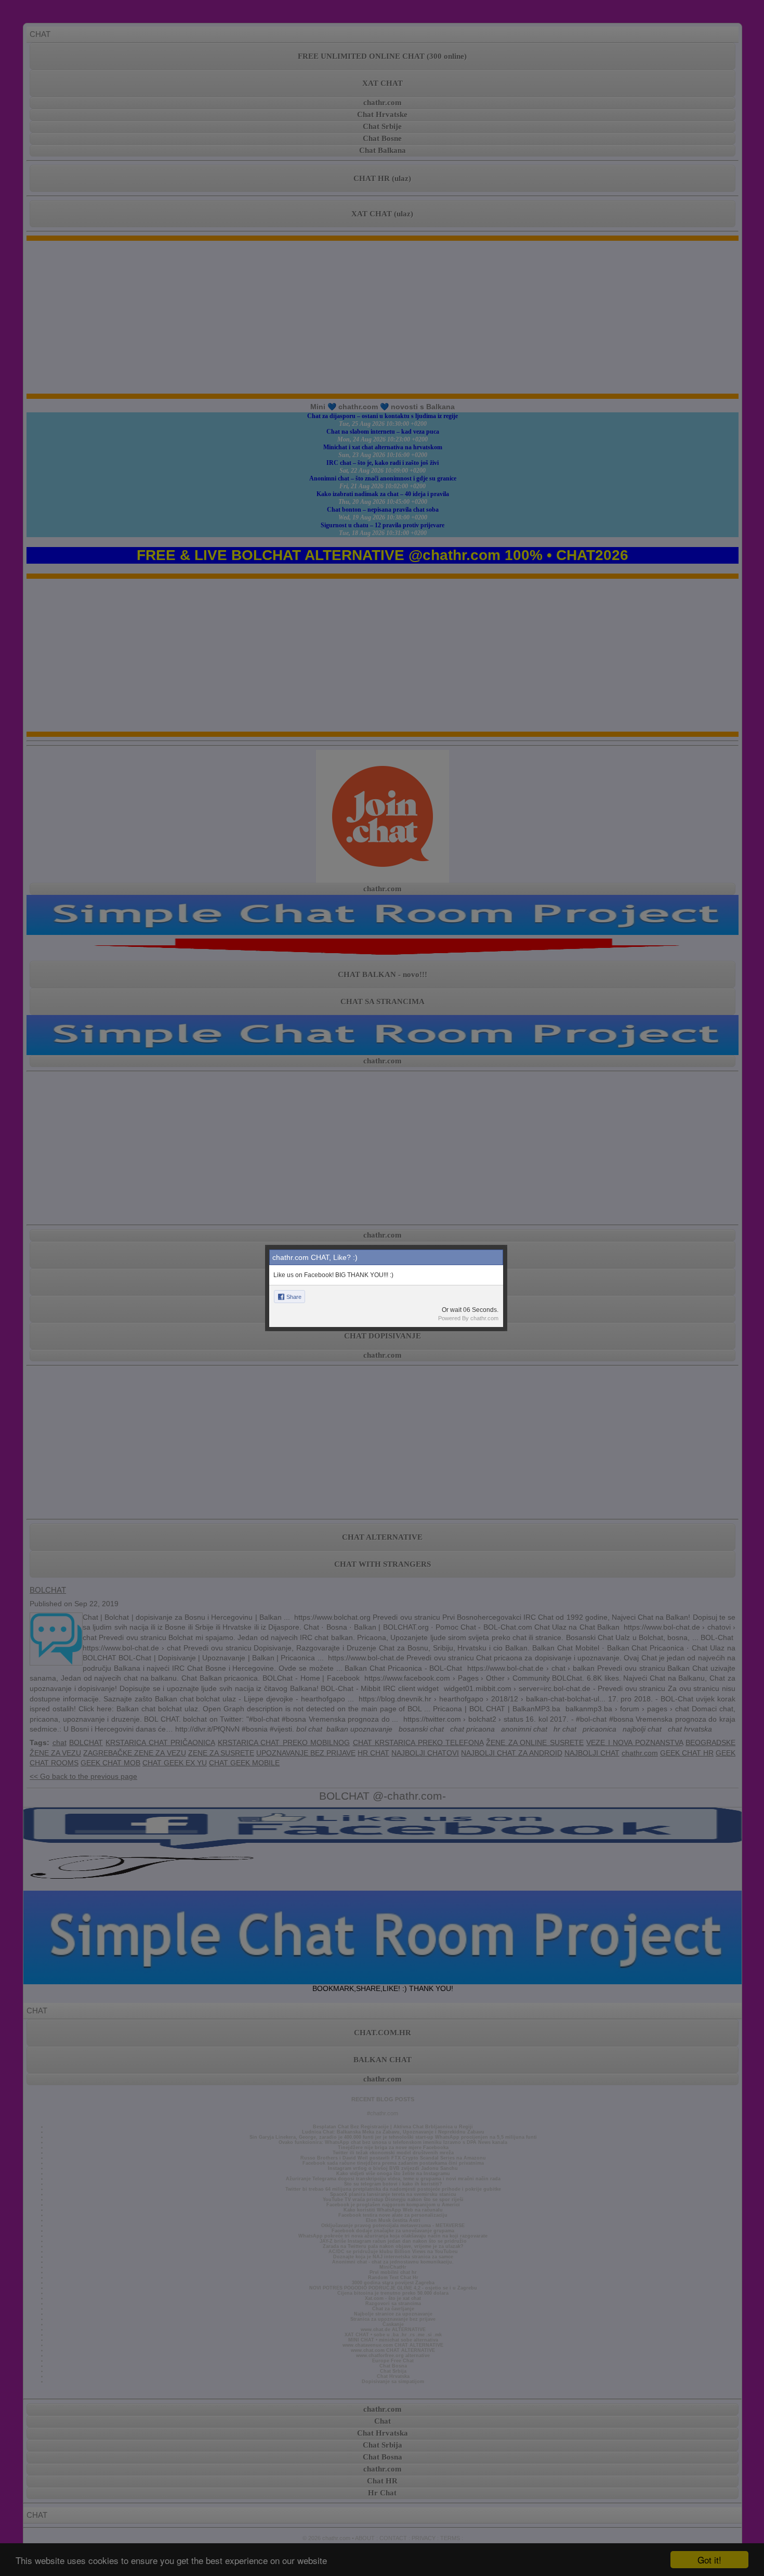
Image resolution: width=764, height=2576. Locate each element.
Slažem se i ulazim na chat (382, 1383)
